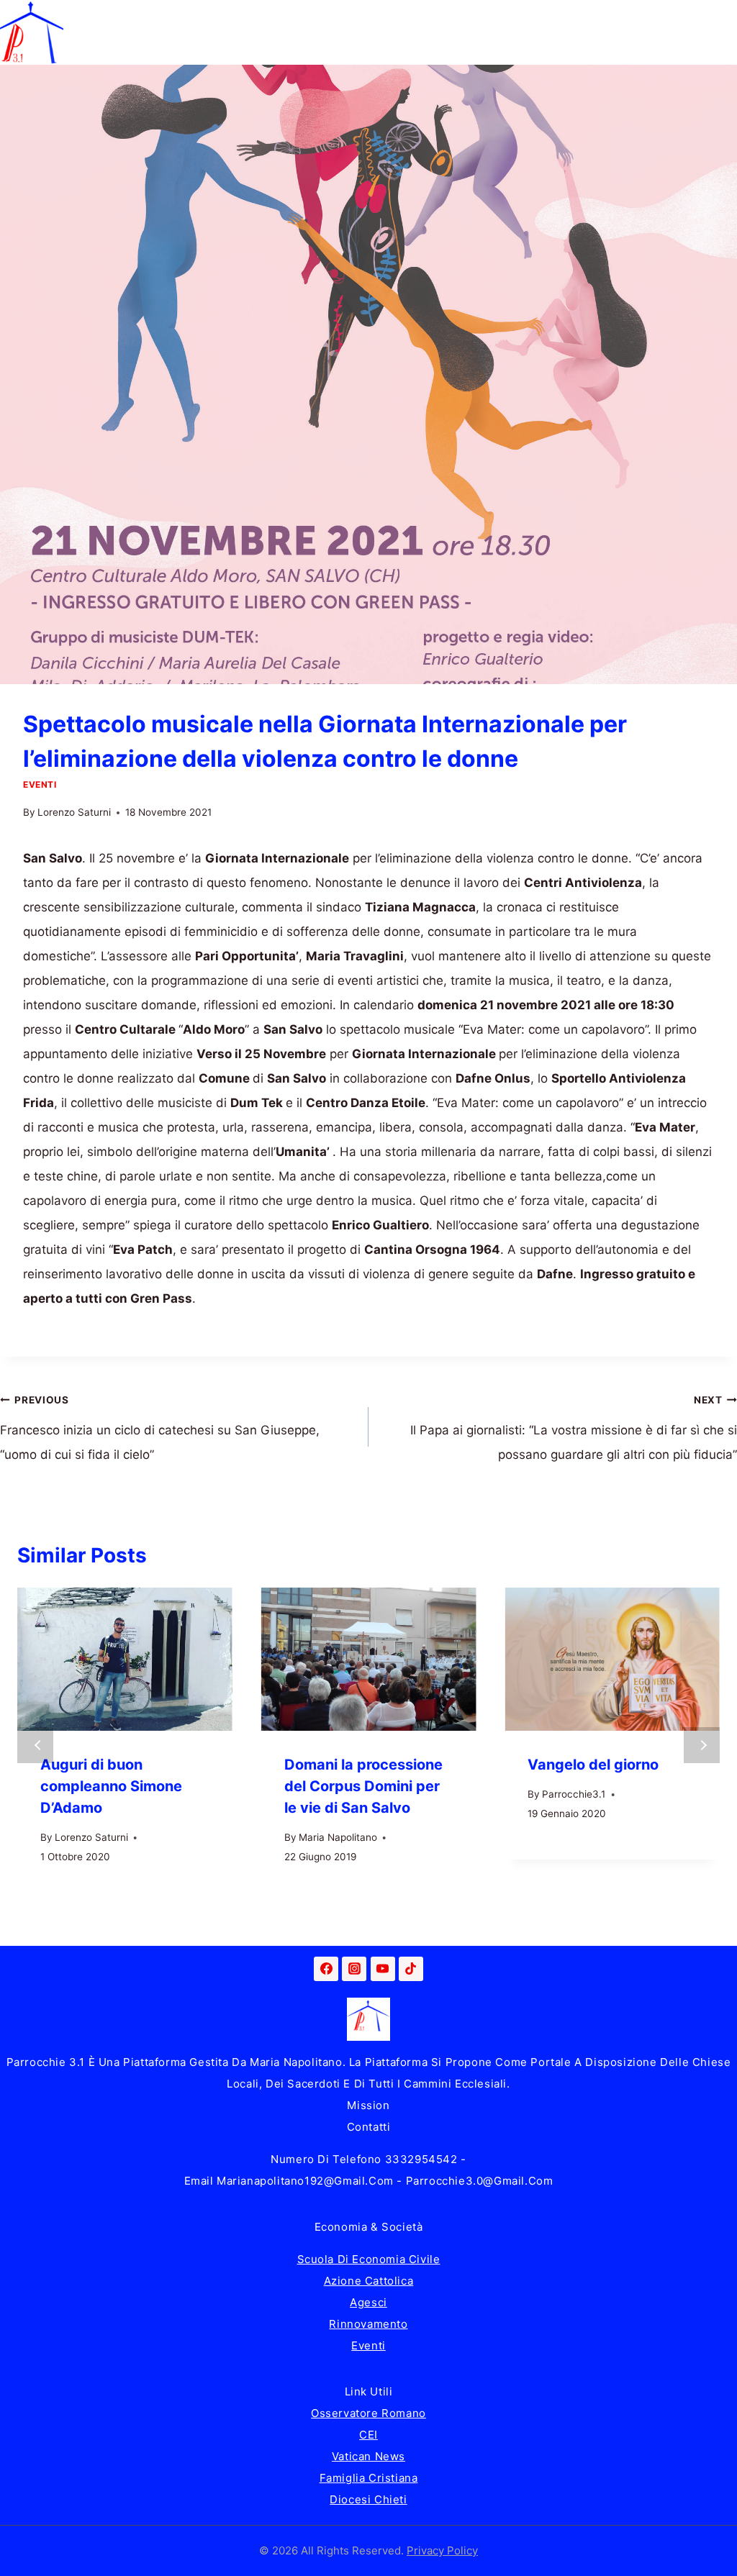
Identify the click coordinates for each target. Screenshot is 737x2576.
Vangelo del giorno (593, 1765)
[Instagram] (354, 1969)
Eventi (40, 784)
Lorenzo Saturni (74, 812)
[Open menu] (724, 32)
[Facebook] (326, 1969)
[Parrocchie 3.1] (32, 32)
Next (702, 1745)
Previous (35, 1745)
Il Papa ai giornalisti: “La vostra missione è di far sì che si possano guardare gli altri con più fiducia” (574, 1428)
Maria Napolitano (338, 1837)
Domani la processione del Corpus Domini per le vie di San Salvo (363, 1786)
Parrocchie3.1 (574, 1794)
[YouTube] (383, 1969)
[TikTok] (411, 1969)
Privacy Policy (442, 2550)
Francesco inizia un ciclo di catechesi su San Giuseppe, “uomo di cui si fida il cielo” (160, 1428)
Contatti (369, 2127)
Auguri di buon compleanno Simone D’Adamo (111, 1786)
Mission (368, 2105)
